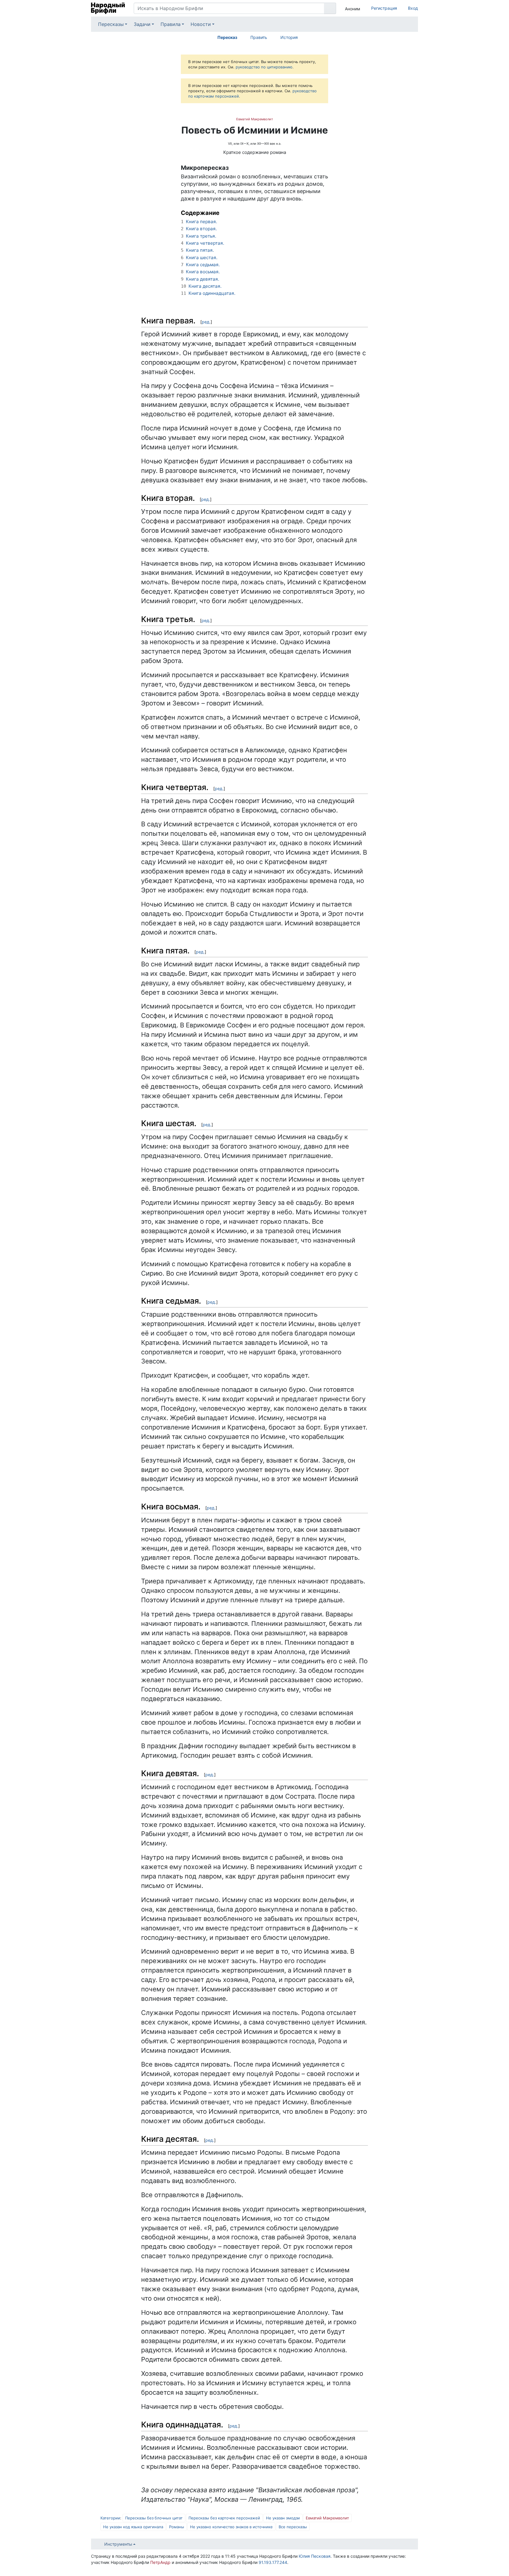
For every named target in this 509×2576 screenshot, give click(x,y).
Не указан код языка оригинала (133, 2527)
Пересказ (227, 37)
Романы (177, 2527)
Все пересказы (293, 2527)
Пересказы (111, 24)
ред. (206, 322)
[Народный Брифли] (108, 8)
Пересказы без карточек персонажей (224, 2518)
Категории (110, 2518)
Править (259, 37)
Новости (201, 24)
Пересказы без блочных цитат (154, 2518)
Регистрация (384, 8)
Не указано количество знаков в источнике (231, 2527)
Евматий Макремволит (255, 119)
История (289, 37)
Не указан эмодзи (283, 2518)
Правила (171, 24)
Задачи (142, 24)
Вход (413, 8)
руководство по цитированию (264, 67)
